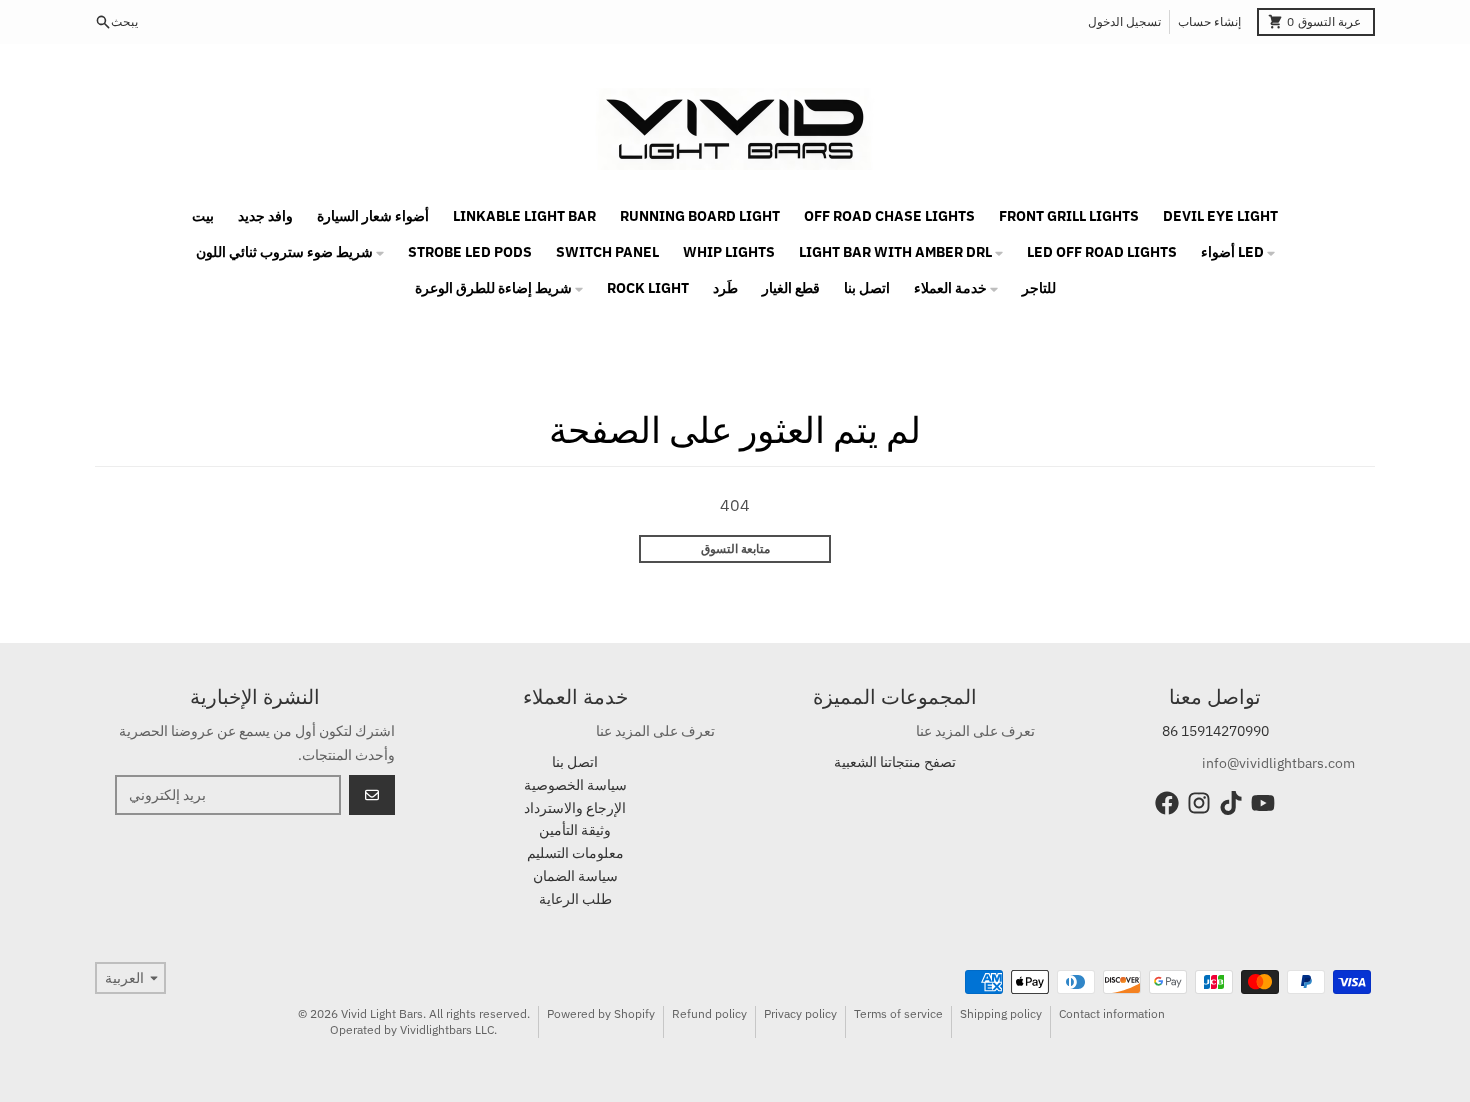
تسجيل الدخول (1124, 21)
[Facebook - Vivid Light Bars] (1167, 803)
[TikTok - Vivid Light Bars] (1231, 803)
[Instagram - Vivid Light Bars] (1199, 803)
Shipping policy (1001, 1013)
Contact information (1112, 1013)
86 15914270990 (1215, 731)
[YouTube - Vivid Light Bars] (1263, 803)
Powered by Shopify (601, 1013)
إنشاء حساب (1209, 21)
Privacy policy (800, 1013)
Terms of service (898, 1013)
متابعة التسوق (735, 548)
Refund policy (709, 1013)
